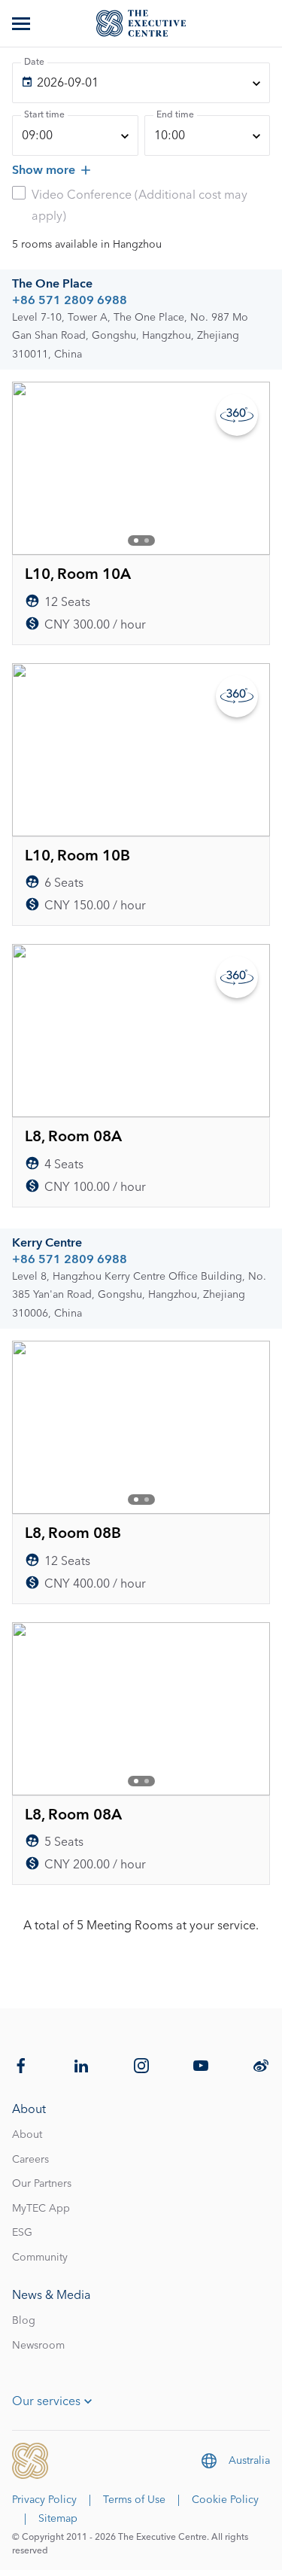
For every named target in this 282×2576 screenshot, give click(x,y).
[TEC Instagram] (141, 2066)
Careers (30, 2160)
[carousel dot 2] (147, 540)
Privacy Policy (44, 2500)
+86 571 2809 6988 (70, 300)
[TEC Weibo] (261, 2066)
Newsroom (38, 2346)
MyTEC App (41, 2209)
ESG (22, 2233)
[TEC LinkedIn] (81, 2066)
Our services (46, 2401)
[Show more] (23, 23)
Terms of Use (134, 2500)
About (27, 2135)
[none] (141, 83)
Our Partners (42, 2184)
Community (40, 2258)
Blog (24, 2321)
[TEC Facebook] (21, 2066)
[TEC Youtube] (201, 2066)
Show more (44, 170)
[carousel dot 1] (136, 540)
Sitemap (58, 2519)
